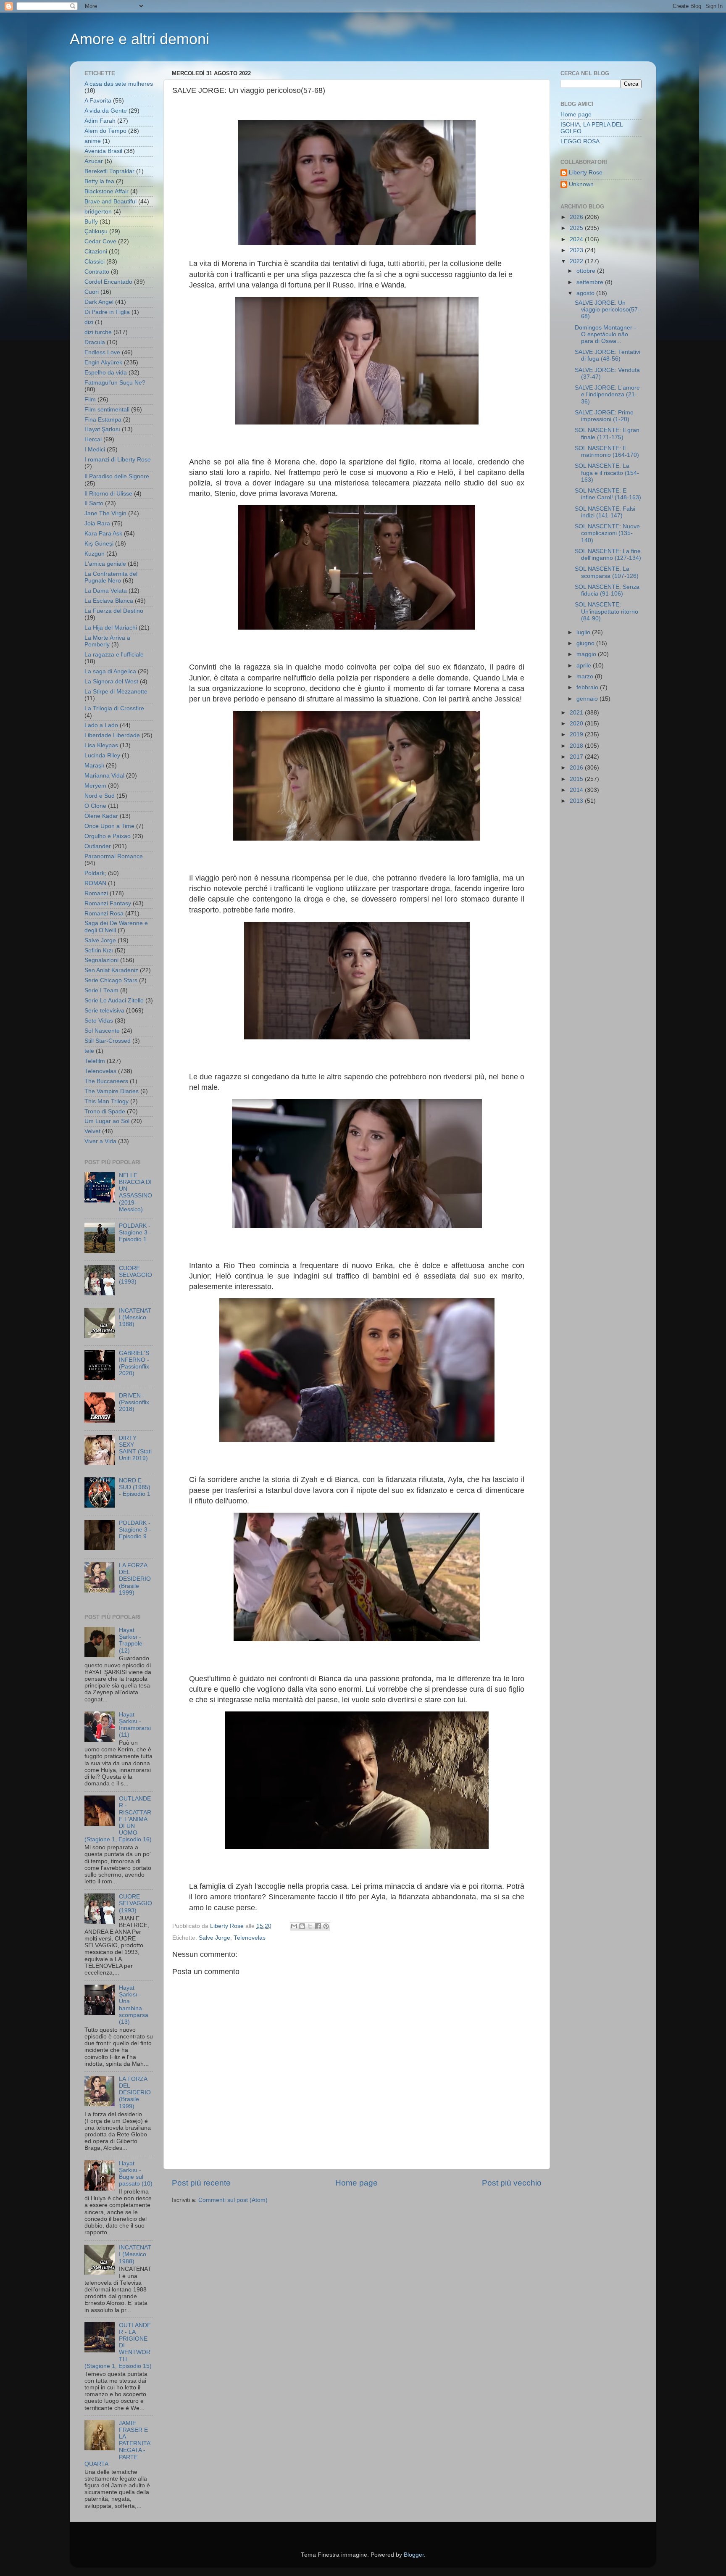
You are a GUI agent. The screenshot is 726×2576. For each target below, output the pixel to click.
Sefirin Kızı (99, 951)
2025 (577, 228)
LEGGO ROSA (580, 141)
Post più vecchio (512, 2183)
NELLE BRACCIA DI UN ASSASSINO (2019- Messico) (135, 1192)
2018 (577, 746)
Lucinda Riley (102, 755)
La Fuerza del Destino (114, 611)
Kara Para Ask (103, 534)
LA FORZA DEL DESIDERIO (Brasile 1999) (135, 1579)
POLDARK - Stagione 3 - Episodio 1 (135, 1233)
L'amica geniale (105, 564)
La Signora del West (111, 682)
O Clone (95, 806)
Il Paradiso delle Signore (117, 476)
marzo (586, 676)
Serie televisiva (104, 1011)
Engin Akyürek (103, 363)
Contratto (97, 272)
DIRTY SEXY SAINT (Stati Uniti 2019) (135, 1448)
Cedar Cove (100, 241)
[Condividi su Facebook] (318, 1926)
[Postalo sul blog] (302, 1926)
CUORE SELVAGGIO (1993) (135, 1275)
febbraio (588, 687)
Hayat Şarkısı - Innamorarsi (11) (135, 1725)
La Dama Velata (106, 591)
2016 (577, 768)
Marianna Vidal (104, 776)
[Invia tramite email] (294, 1926)
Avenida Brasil (103, 151)
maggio (587, 654)
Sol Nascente (102, 1031)
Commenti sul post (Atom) (233, 2200)
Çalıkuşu (96, 231)
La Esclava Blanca (109, 601)
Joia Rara (97, 523)
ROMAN (95, 883)
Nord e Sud (100, 796)
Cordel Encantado (108, 282)
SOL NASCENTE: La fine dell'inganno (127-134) (608, 555)
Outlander (98, 846)
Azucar (94, 161)
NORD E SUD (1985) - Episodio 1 (135, 1487)
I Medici (95, 450)
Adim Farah (100, 121)
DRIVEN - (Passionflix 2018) (134, 1402)
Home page (356, 2183)
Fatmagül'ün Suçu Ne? (115, 383)
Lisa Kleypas (101, 745)
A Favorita (98, 101)
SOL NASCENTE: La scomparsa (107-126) (607, 572)
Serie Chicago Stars (111, 980)
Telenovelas (250, 1938)
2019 (577, 734)
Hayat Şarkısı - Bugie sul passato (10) (136, 2174)
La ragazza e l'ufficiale (114, 655)
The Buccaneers (106, 1081)
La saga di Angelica (110, 671)
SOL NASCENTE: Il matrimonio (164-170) (607, 452)
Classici (95, 262)
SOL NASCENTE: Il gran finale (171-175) (607, 434)
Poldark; (95, 873)
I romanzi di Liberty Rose (118, 460)
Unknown (581, 184)
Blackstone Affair (107, 191)
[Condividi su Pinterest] (326, 1926)
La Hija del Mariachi (111, 628)
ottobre (587, 271)
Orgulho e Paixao (108, 836)
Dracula (95, 342)
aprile (585, 666)
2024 (577, 239)
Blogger (414, 2555)
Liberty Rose (586, 173)
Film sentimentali (107, 410)
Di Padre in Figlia (107, 312)
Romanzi (96, 893)
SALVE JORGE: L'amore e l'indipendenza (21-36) (607, 394)
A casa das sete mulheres (119, 84)
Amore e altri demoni (139, 39)
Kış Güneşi (99, 544)
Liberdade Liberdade (112, 735)
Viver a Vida (100, 1141)
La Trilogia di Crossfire (114, 708)
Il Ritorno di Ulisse (108, 494)
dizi (89, 322)
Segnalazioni (101, 960)
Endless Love (102, 352)
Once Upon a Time (109, 826)
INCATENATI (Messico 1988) (135, 1317)
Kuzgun (95, 554)
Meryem (95, 786)
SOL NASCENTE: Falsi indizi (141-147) (605, 512)
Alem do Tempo (105, 131)
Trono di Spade (105, 1111)
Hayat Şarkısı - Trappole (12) (131, 1640)
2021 (577, 713)
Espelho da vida (106, 373)
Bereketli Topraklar (109, 171)
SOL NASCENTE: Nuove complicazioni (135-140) (607, 533)
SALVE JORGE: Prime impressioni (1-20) (604, 416)
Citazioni (96, 252)
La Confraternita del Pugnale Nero (111, 577)
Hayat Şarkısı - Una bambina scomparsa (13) (134, 2005)
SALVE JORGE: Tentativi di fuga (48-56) (608, 355)
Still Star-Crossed (108, 1041)
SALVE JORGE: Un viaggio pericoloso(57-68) (607, 310)
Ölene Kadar (101, 816)
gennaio (588, 699)
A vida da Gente (106, 111)
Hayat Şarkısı (102, 429)
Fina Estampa (103, 420)
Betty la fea (99, 181)
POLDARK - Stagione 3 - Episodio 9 (135, 1530)
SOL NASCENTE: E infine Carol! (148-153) (608, 494)
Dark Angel (99, 302)
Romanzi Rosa (104, 914)
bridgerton (98, 212)
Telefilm (95, 1061)
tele (89, 1051)
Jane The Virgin (105, 513)
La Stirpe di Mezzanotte (116, 692)
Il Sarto (94, 503)
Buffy (91, 222)
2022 (577, 261)
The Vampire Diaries (112, 1091)
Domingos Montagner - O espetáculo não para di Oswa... (605, 334)
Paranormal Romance (114, 856)
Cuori (92, 292)
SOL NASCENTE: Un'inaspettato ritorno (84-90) (606, 611)
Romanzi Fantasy (108, 903)
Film (90, 399)
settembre (591, 282)
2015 (577, 779)
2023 (577, 250)
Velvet (92, 1131)
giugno (586, 643)
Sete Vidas (99, 1021)
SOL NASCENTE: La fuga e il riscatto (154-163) (607, 473)
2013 (577, 801)
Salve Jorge (214, 1938)
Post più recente (201, 2183)
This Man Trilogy (107, 1101)
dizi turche (98, 332)
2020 (577, 724)
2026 (577, 217)
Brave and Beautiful (110, 202)
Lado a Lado (101, 725)
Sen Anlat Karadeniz (111, 970)
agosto (586, 293)
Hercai (93, 439)
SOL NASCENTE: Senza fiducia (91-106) (607, 590)
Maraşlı (94, 766)
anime (93, 141)
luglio (584, 632)
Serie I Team (101, 990)
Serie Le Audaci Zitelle (114, 1001)
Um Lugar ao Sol (107, 1121)
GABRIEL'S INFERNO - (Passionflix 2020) (134, 1363)
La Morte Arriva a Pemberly (107, 641)
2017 (577, 757)
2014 (577, 790)
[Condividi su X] (310, 1926)
